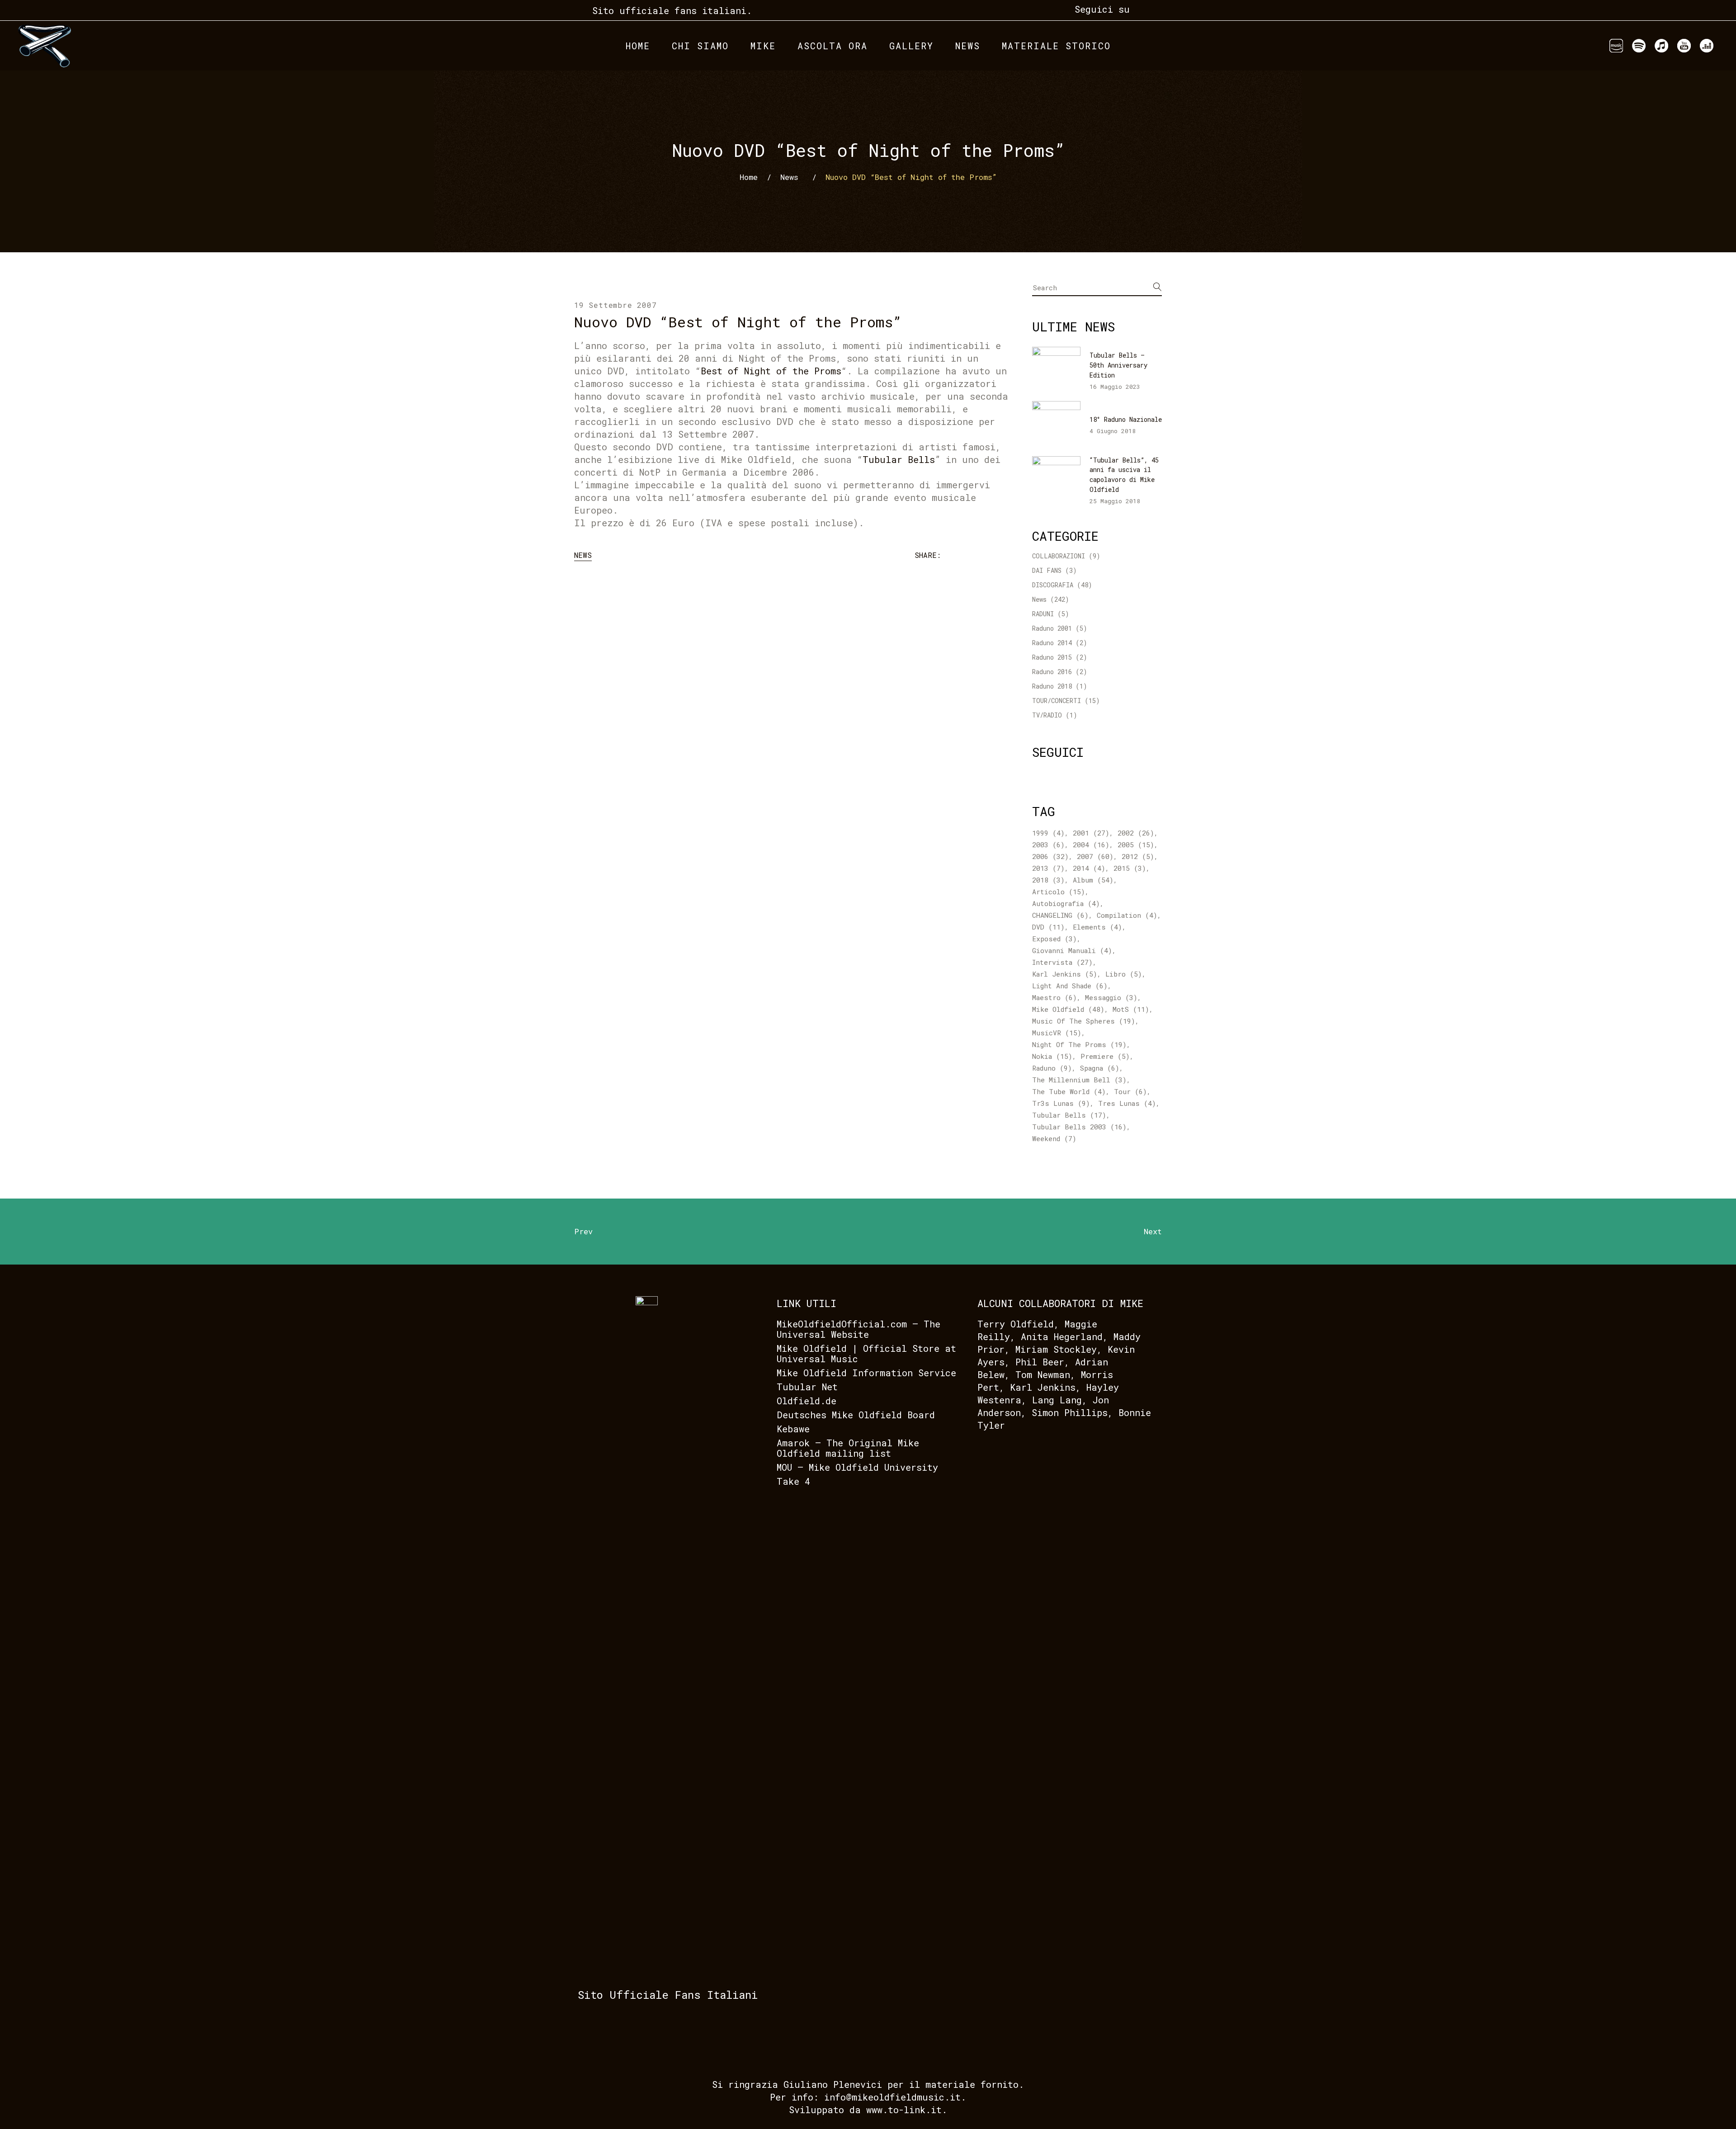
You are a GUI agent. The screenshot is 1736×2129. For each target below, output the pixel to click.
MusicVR (1057, 1033)
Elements (1097, 927)
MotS (1131, 1009)
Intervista (1062, 962)
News (789, 177)
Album (1093, 880)
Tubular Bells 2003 (1079, 1127)
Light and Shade (1070, 986)
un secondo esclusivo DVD (727, 421)
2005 (1136, 845)
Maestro (1054, 997)
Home (749, 177)
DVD (1048, 927)
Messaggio (1111, 997)
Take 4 (793, 1481)
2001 (1091, 833)
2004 (1091, 845)
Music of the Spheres (1084, 1021)
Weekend (1054, 1138)
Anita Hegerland (1062, 1336)
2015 (1130, 868)
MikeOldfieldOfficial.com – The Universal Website (859, 1329)
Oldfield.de (807, 1401)
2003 (1048, 845)
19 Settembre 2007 (616, 305)
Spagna (1100, 1068)
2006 (1050, 856)
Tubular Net (807, 1387)
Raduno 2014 (1052, 643)
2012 (1138, 856)
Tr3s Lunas (1061, 1103)
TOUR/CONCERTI (1057, 701)
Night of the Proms (1079, 1044)
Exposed (1054, 939)
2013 (1048, 868)
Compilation (1127, 915)
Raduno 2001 (1052, 628)
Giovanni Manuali (1072, 950)
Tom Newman (1043, 1374)
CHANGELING (1060, 915)
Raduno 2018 (1052, 686)
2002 (1136, 833)
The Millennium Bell (1079, 1080)
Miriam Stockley (1056, 1349)
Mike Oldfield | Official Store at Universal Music (866, 1353)
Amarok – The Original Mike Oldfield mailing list (848, 1448)
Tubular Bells (1069, 1115)
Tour (1130, 1091)
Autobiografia (1066, 903)
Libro (1124, 974)
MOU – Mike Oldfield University (857, 1467)
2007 (1095, 856)
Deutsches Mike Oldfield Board (856, 1415)
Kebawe (793, 1429)
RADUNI (1043, 614)
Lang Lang (1057, 1400)
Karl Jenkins (1065, 974)
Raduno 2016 (1052, 672)
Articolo (1059, 892)
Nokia (1052, 1056)
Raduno (1052, 1068)
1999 (1048, 833)
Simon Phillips (1070, 1412)
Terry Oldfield (1016, 1324)
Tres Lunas (1127, 1103)
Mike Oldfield (1068, 1009)
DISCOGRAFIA (1053, 585)
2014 (1089, 868)
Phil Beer (1040, 1362)
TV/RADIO (1047, 715)
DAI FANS (1047, 570)
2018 (1048, 880)
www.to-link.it (904, 2110)
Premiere (1105, 1056)
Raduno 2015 (1052, 657)
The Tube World (1069, 1091)
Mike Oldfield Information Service (866, 1373)
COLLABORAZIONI (1059, 556)
